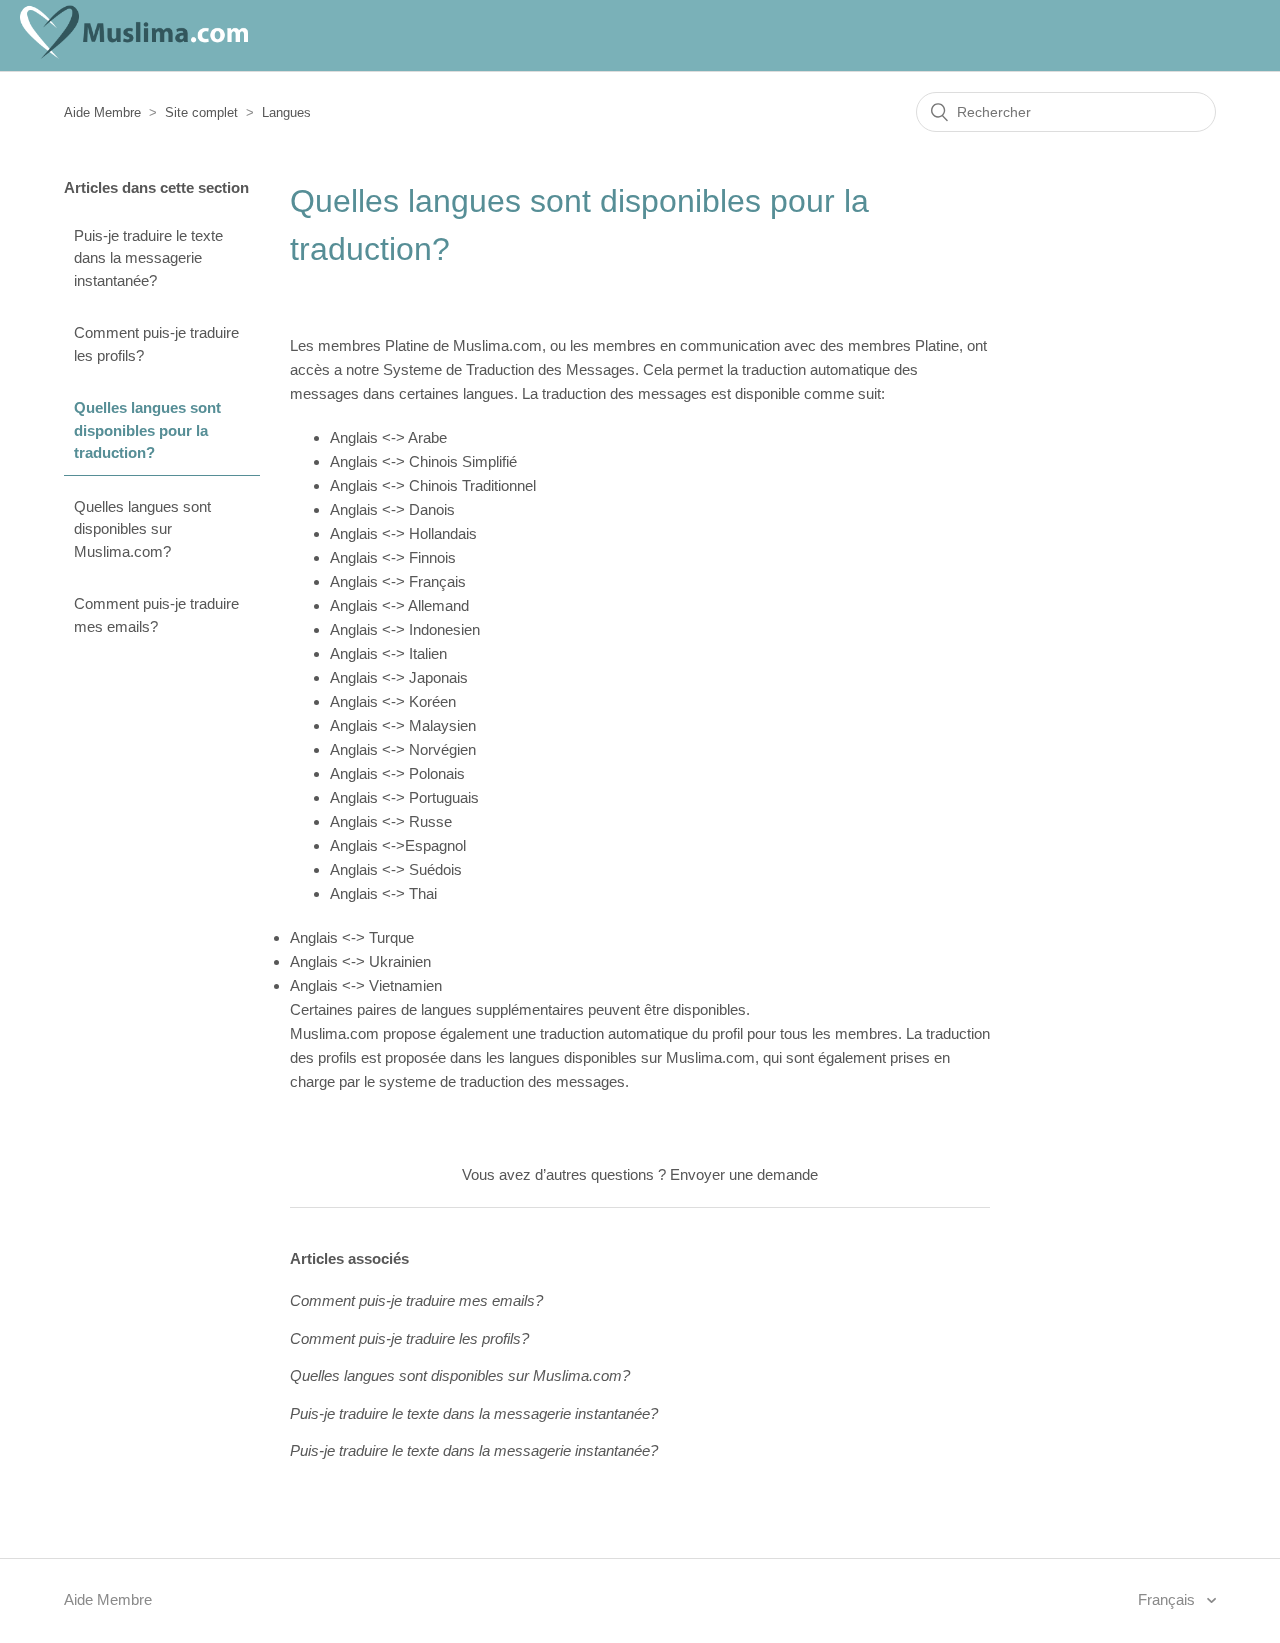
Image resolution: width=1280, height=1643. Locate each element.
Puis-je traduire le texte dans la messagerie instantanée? (148, 258)
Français (1168, 1599)
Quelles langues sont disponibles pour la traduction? (147, 430)
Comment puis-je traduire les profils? (156, 344)
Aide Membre (102, 112)
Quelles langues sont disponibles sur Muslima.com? (142, 529)
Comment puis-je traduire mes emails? (156, 615)
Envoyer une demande (744, 1174)
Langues (286, 112)
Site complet (201, 112)
